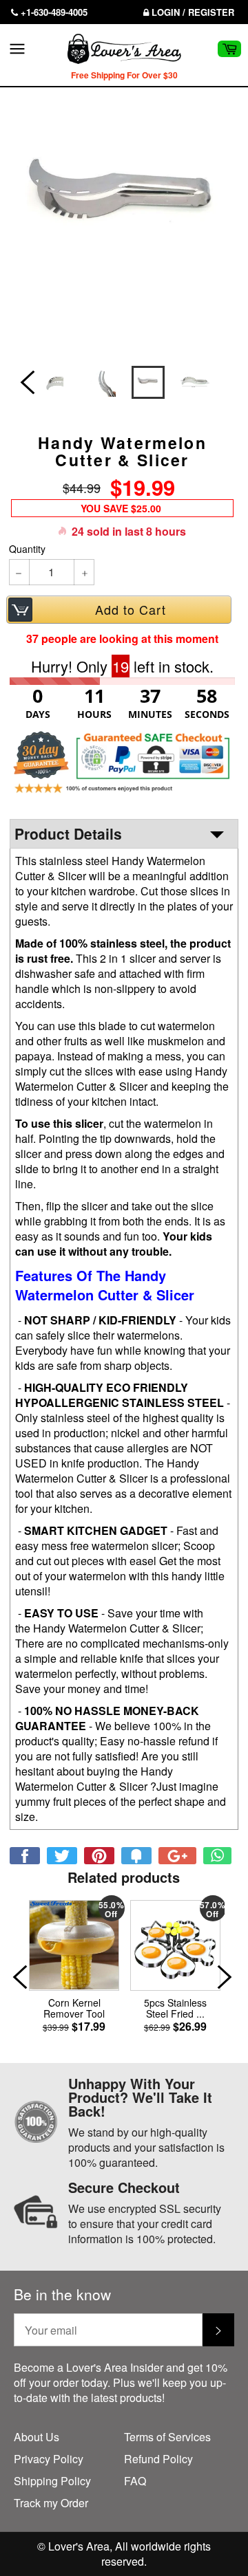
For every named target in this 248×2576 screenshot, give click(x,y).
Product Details (68, 833)
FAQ (135, 2481)
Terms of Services (167, 2437)
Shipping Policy (52, 2481)
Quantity (27, 549)
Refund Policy (158, 2459)
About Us (37, 2437)
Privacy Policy (49, 2459)
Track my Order (51, 2503)
